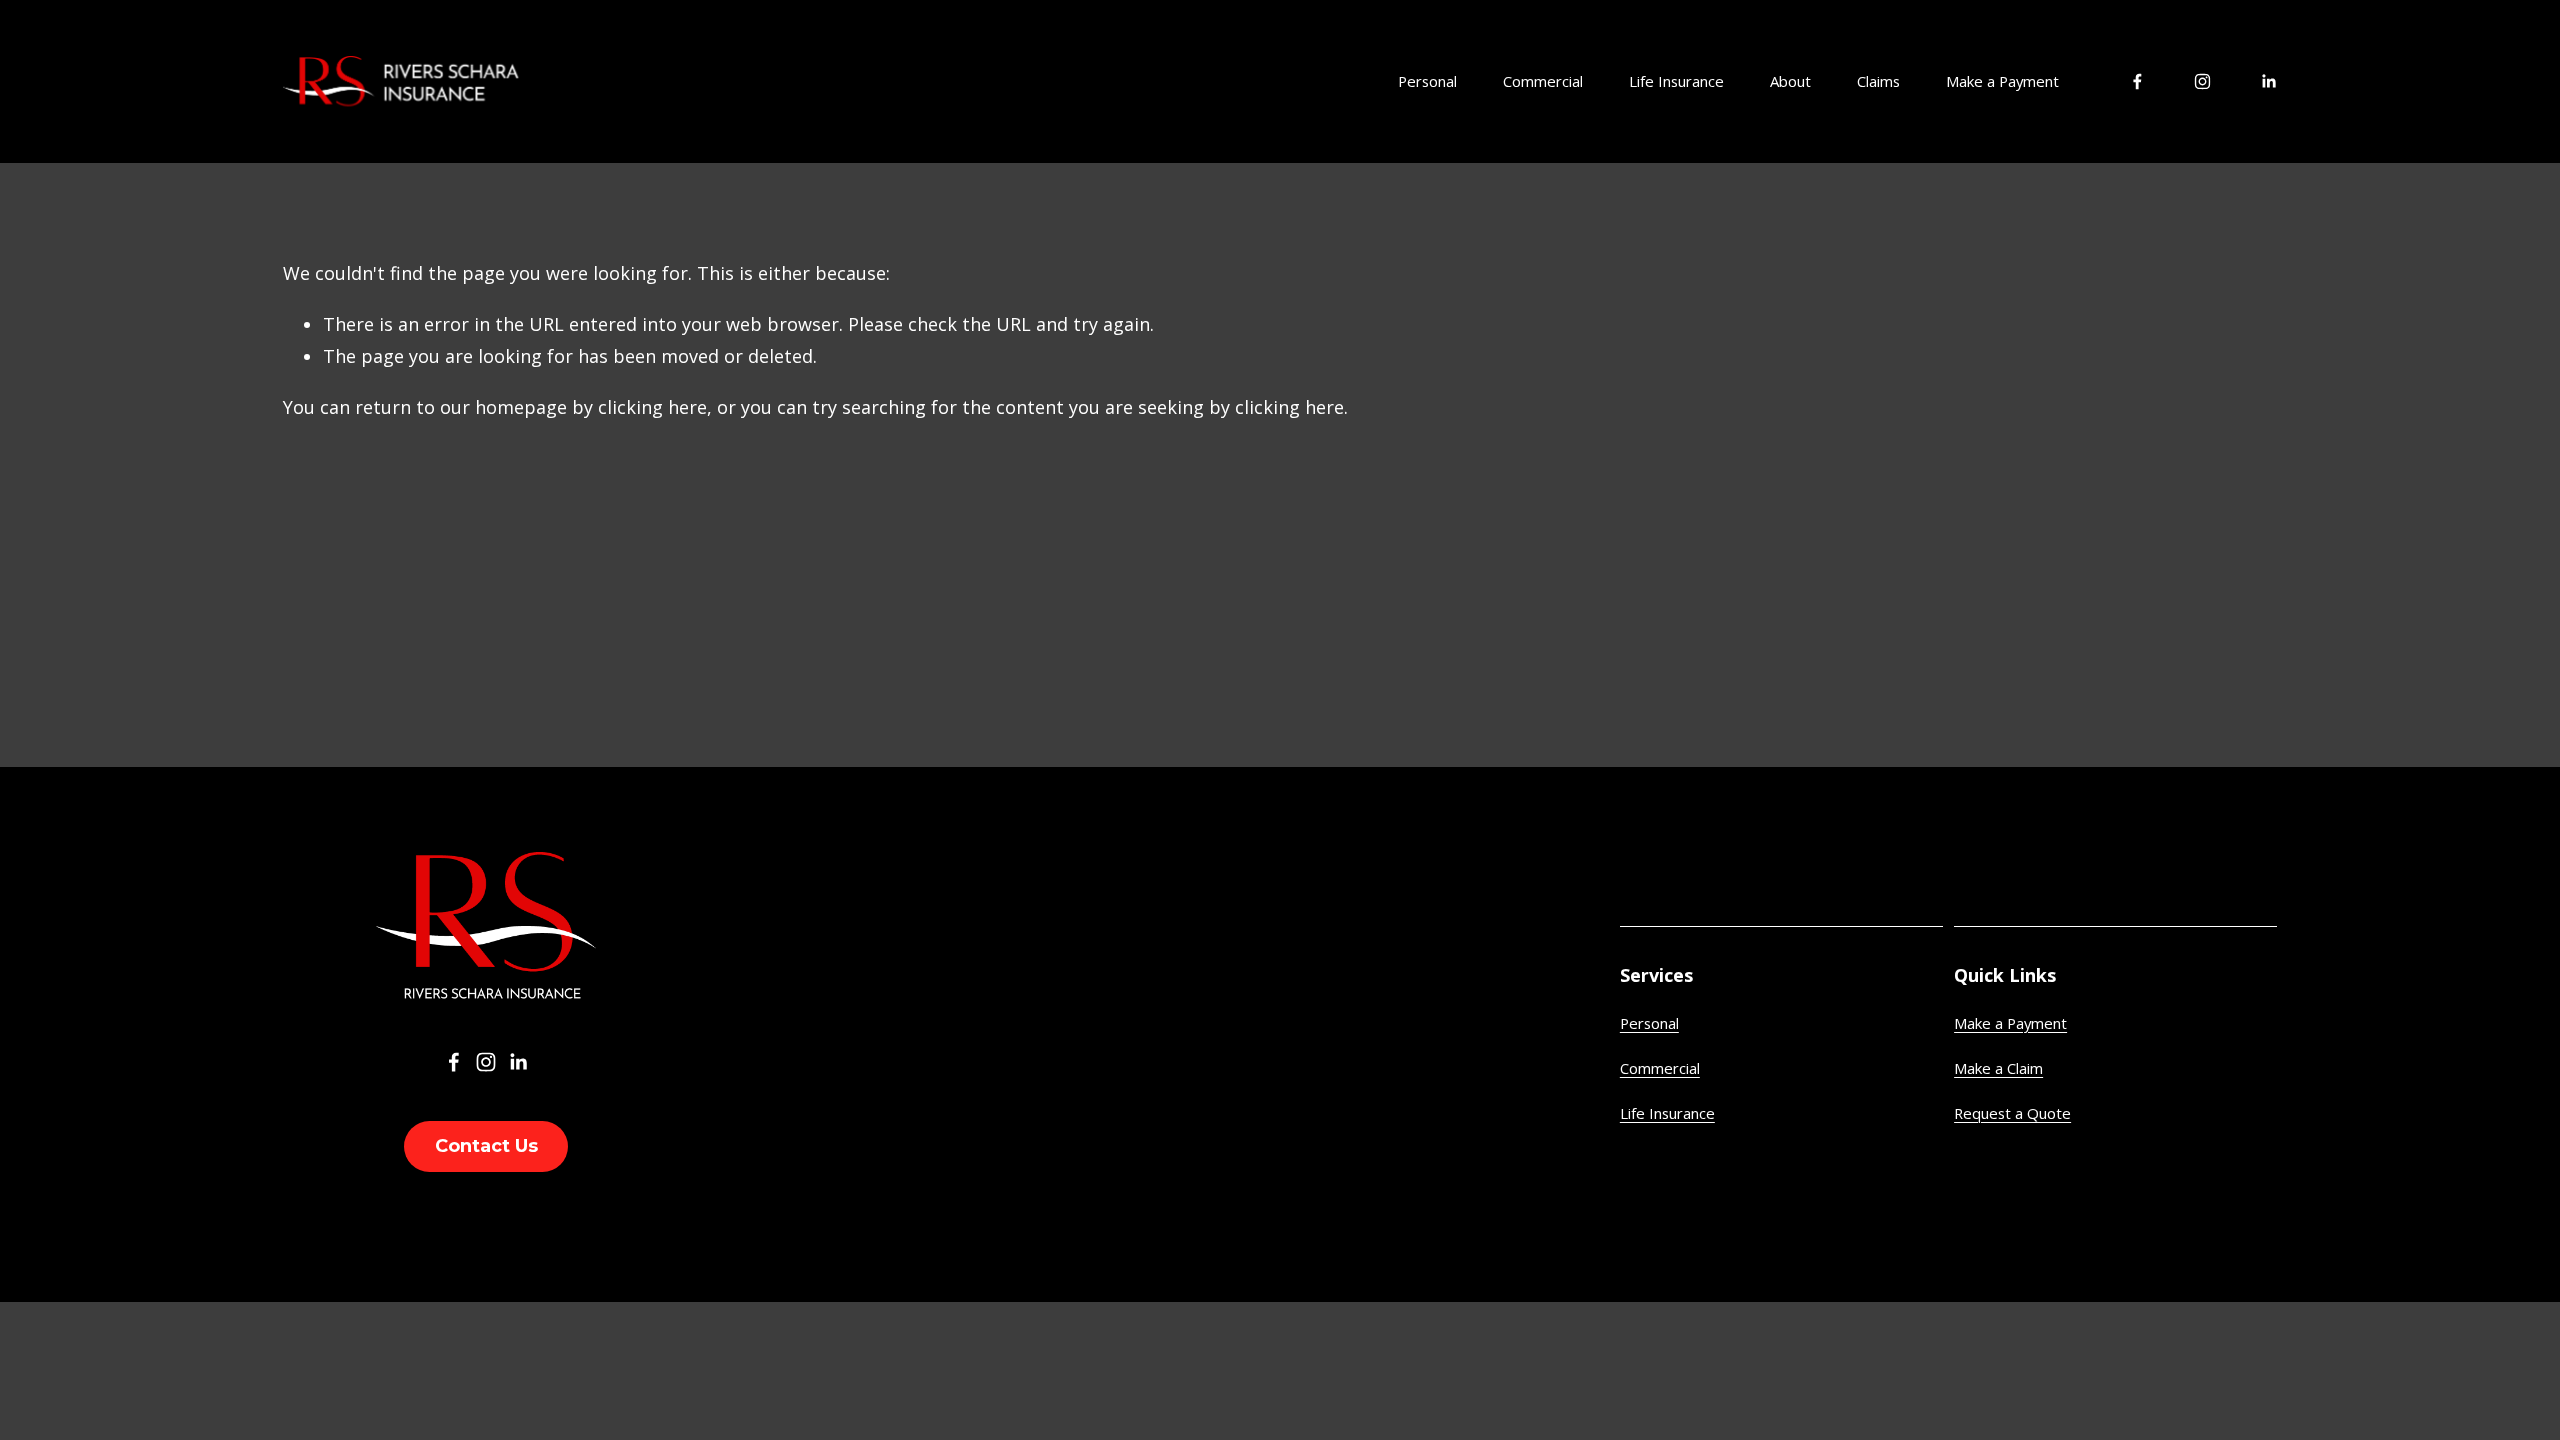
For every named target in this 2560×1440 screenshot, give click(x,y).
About (1790, 81)
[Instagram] (2202, 81)
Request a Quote (2012, 1113)
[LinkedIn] (2268, 81)
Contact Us (486, 1146)
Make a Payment (2002, 81)
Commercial (1660, 1068)
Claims (1878, 81)
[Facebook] (2137, 81)
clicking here (652, 407)
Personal (1649, 1023)
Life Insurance (1676, 81)
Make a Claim (1998, 1068)
